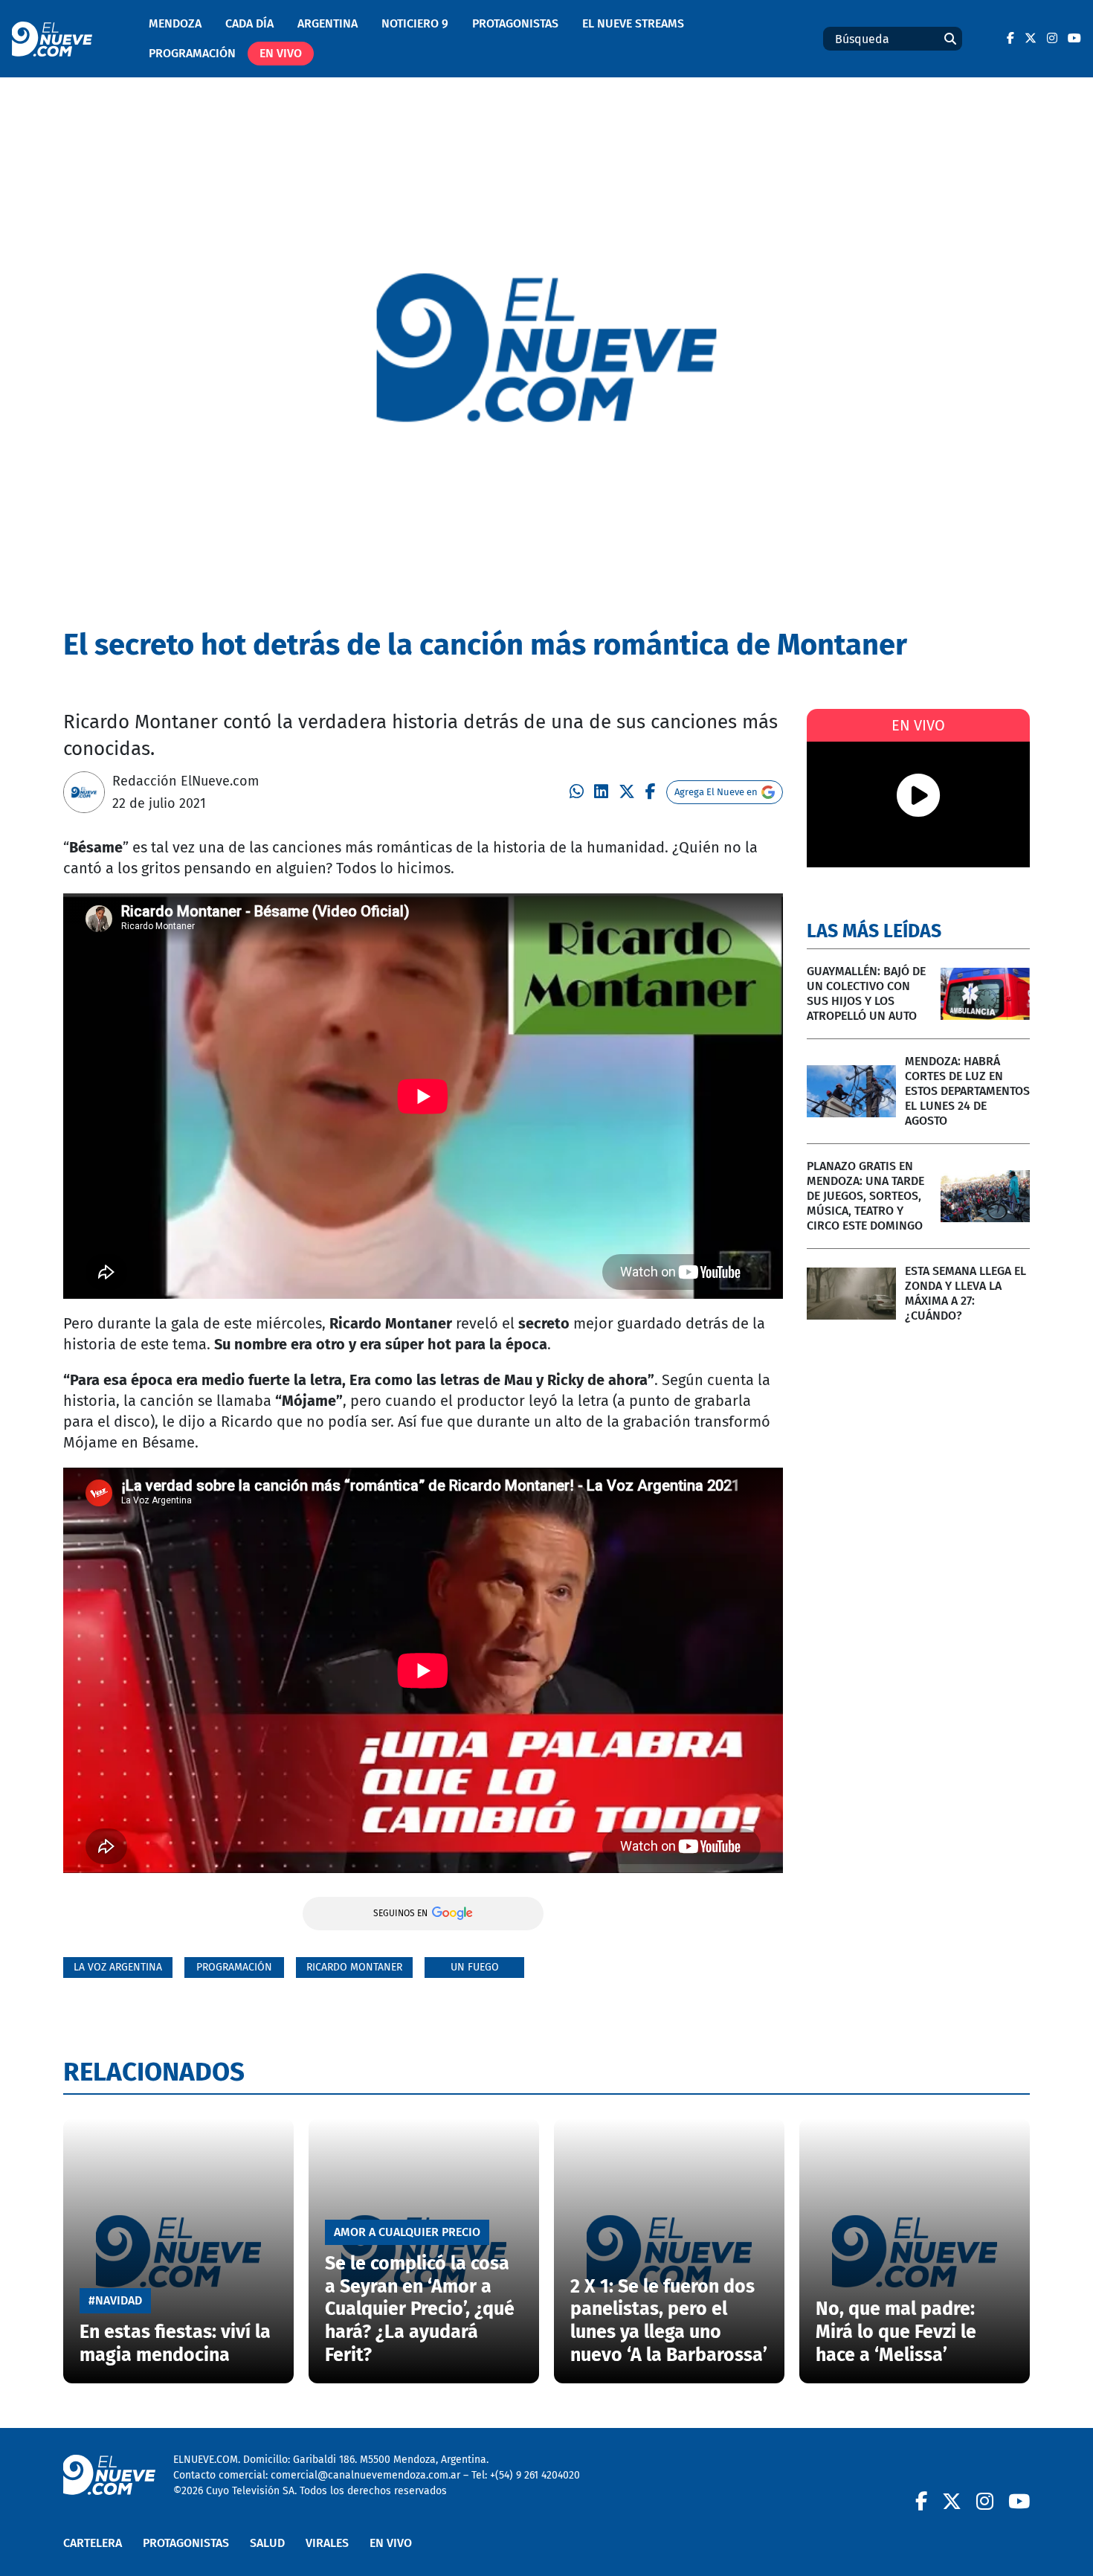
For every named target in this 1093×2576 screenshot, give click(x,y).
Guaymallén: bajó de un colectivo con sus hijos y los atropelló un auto (866, 993)
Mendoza (175, 23)
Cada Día (249, 23)
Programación (192, 53)
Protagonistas (515, 23)
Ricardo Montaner (354, 1967)
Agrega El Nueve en (716, 792)
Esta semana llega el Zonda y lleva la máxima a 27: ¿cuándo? (965, 1293)
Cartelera (93, 2543)
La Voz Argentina (118, 1967)
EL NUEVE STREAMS (633, 23)
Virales (327, 2543)
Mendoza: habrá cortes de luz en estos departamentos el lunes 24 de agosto (967, 1091)
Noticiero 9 (415, 23)
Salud (267, 2543)
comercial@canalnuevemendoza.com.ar (365, 2475)
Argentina (328, 23)
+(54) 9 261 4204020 (535, 2475)
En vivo (281, 53)
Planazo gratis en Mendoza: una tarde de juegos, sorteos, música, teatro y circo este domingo (865, 1196)
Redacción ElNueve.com (186, 781)
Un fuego (475, 1967)
